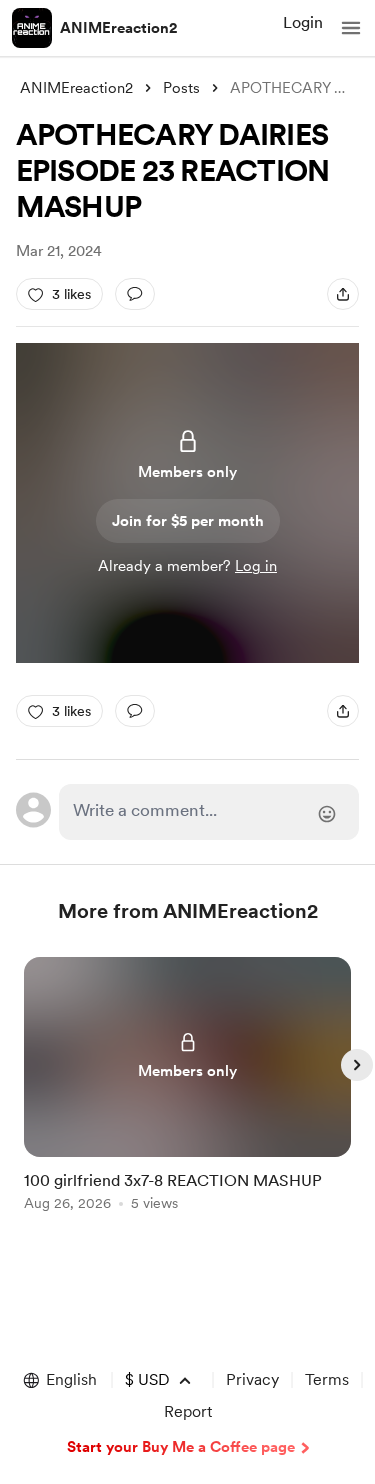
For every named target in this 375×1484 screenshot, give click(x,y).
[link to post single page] (188, 1087)
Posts (181, 88)
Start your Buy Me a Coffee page (181, 1447)
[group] (188, 1095)
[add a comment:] (135, 294)
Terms (327, 1379)
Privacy (252, 1379)
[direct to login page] (209, 812)
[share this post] (343, 294)
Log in (256, 566)
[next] (357, 1065)
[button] (351, 28)
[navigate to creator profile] (32, 28)
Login (303, 22)
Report (188, 1411)
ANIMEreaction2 (119, 28)
